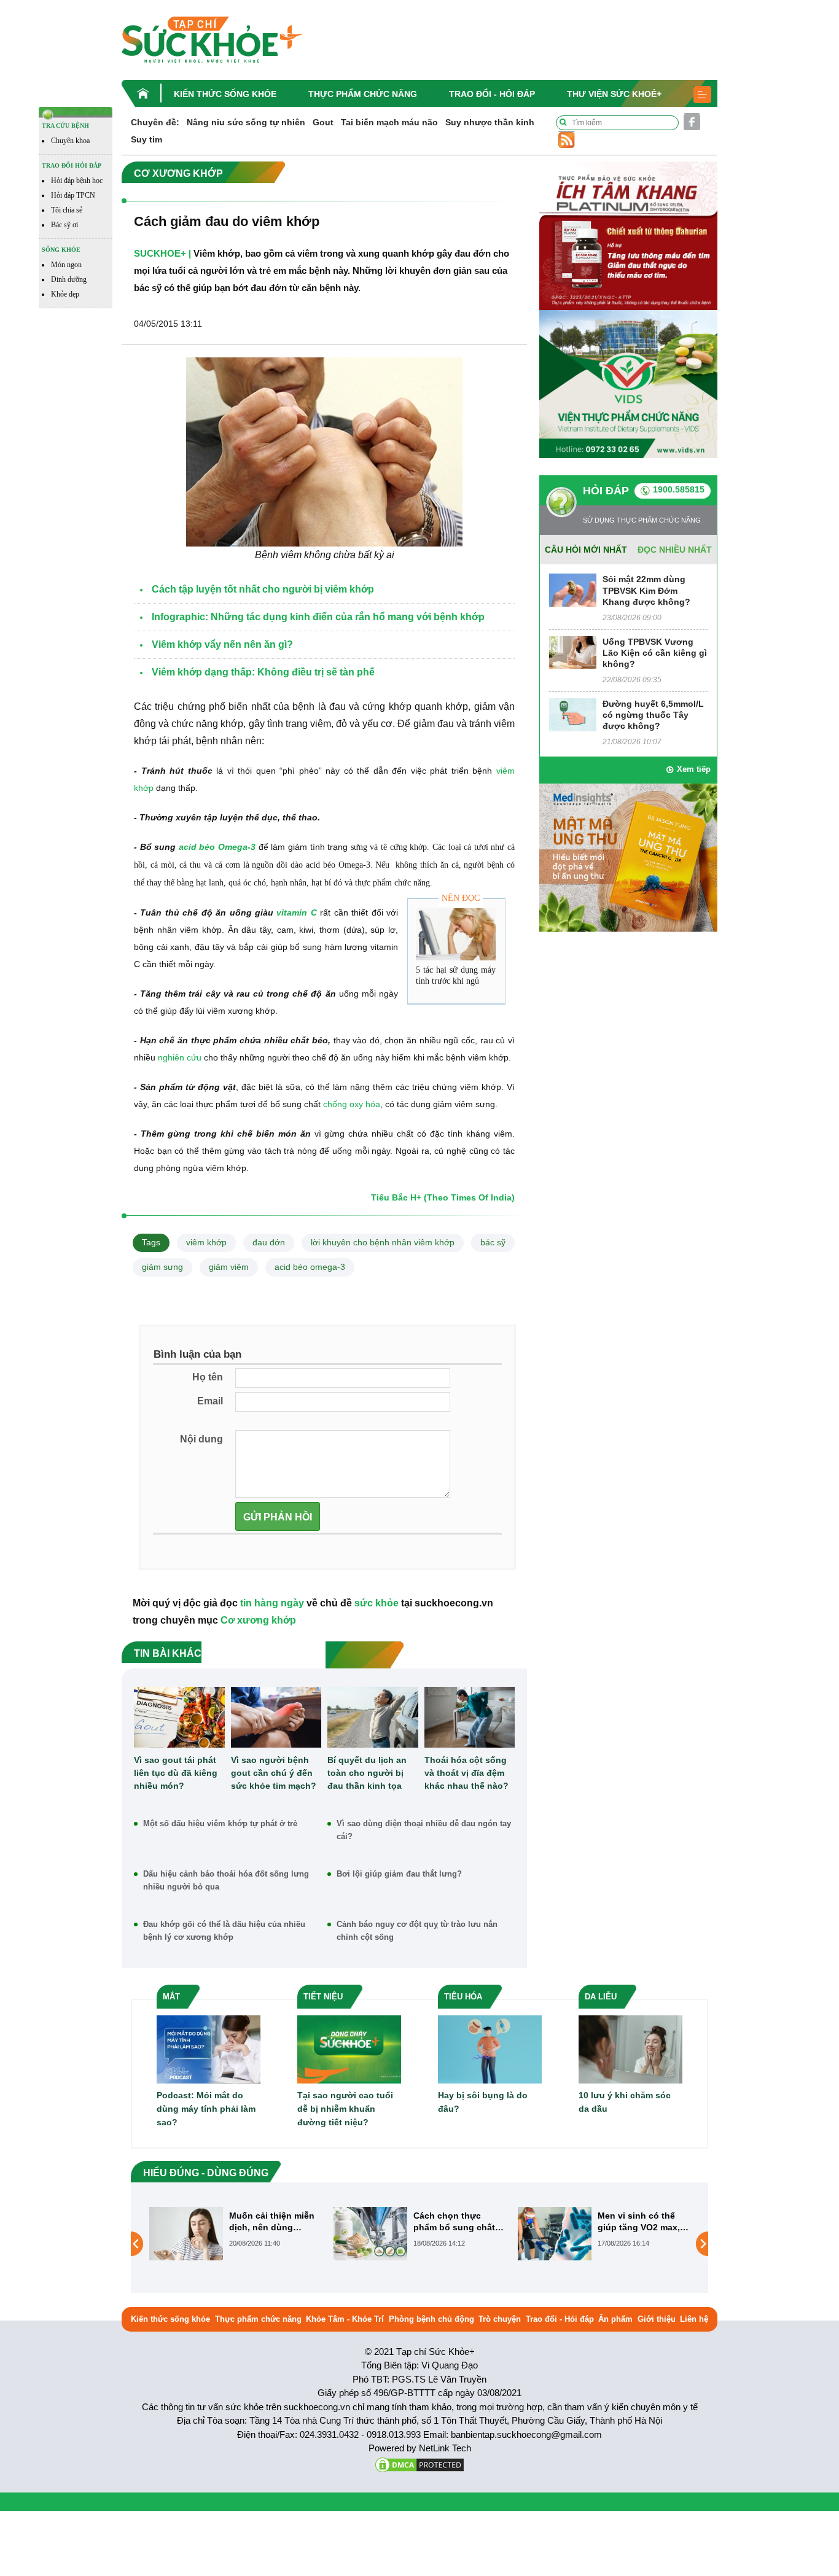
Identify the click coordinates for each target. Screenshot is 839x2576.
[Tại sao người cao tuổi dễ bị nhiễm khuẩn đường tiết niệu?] (349, 2049)
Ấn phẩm (615, 2319)
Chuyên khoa (70, 141)
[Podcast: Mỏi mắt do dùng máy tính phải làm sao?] (209, 2049)
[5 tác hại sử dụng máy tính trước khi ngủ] (456, 934)
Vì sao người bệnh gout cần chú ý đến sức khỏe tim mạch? (274, 1773)
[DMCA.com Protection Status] (419, 2464)
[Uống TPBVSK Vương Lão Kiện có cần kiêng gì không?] (573, 652)
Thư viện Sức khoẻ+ (614, 94)
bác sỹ (493, 1242)
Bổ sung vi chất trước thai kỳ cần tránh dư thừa (644, 2221)
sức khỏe (377, 1603)
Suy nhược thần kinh (490, 122)
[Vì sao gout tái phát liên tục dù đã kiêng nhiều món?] (179, 1717)
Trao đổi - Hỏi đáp (492, 94)
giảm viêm (229, 1267)
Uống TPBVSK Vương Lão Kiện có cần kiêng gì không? (655, 653)
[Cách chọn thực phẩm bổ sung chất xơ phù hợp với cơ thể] (186, 2233)
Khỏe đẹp (65, 294)
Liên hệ (694, 2319)
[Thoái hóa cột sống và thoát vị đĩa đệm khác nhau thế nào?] (470, 1717)
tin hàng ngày (272, 1603)
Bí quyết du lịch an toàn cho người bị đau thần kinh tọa (367, 1773)
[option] (235, 2234)
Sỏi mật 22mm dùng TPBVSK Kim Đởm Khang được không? (646, 590)
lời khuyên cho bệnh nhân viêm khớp (383, 1242)
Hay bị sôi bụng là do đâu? (483, 2102)
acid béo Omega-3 (216, 847)
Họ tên (208, 1377)
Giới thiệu (657, 2319)
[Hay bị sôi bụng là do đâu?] (490, 2049)
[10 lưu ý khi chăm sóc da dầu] (630, 2049)
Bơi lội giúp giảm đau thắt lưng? (399, 1874)
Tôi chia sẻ (67, 210)
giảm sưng (162, 1267)
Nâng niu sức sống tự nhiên (246, 122)
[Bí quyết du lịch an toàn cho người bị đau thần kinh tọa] (373, 1717)
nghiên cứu (180, 1057)
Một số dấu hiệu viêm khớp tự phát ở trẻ (220, 1823)
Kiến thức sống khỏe (225, 94)
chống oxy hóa (352, 1104)
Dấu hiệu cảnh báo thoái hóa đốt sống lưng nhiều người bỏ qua (226, 1880)
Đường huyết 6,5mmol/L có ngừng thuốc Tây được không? (653, 715)
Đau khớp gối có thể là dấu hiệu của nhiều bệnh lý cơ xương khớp (224, 1931)
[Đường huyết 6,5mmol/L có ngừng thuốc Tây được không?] (573, 714)
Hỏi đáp (606, 491)
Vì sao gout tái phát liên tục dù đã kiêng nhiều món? (176, 1773)
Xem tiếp (694, 769)
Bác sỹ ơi (64, 225)
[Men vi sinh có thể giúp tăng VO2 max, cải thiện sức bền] (370, 2233)
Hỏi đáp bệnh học (77, 181)
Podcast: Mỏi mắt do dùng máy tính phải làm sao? (206, 2109)
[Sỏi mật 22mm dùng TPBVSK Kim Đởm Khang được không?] (573, 590)
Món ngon (66, 265)
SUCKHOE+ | (162, 253)
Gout (323, 122)
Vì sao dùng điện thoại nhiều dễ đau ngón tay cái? (424, 1830)
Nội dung (201, 1439)
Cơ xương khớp (258, 1620)
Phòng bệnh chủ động (431, 2319)
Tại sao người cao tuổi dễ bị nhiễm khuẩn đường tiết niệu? (345, 2109)
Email (210, 1401)
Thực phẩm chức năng (363, 94)
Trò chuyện (500, 2319)
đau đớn (269, 1242)
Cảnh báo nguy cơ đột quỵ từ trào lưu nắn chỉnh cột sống (417, 1931)
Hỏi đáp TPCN (73, 195)
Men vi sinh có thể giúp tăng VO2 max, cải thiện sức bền (455, 2221)
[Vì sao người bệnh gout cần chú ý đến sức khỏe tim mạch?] (276, 1717)
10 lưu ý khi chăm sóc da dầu (625, 2102)
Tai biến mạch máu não (389, 122)
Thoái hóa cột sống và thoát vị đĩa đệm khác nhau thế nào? (466, 1773)
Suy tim (146, 139)
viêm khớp (206, 1242)
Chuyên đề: (155, 122)
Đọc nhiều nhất (675, 550)
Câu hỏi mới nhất (586, 550)
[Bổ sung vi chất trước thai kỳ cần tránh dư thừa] (555, 2244)
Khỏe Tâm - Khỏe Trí (345, 2319)
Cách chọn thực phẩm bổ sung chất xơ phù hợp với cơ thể (270, 2221)
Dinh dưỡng (69, 279)
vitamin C (296, 912)
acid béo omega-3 (310, 1267)
